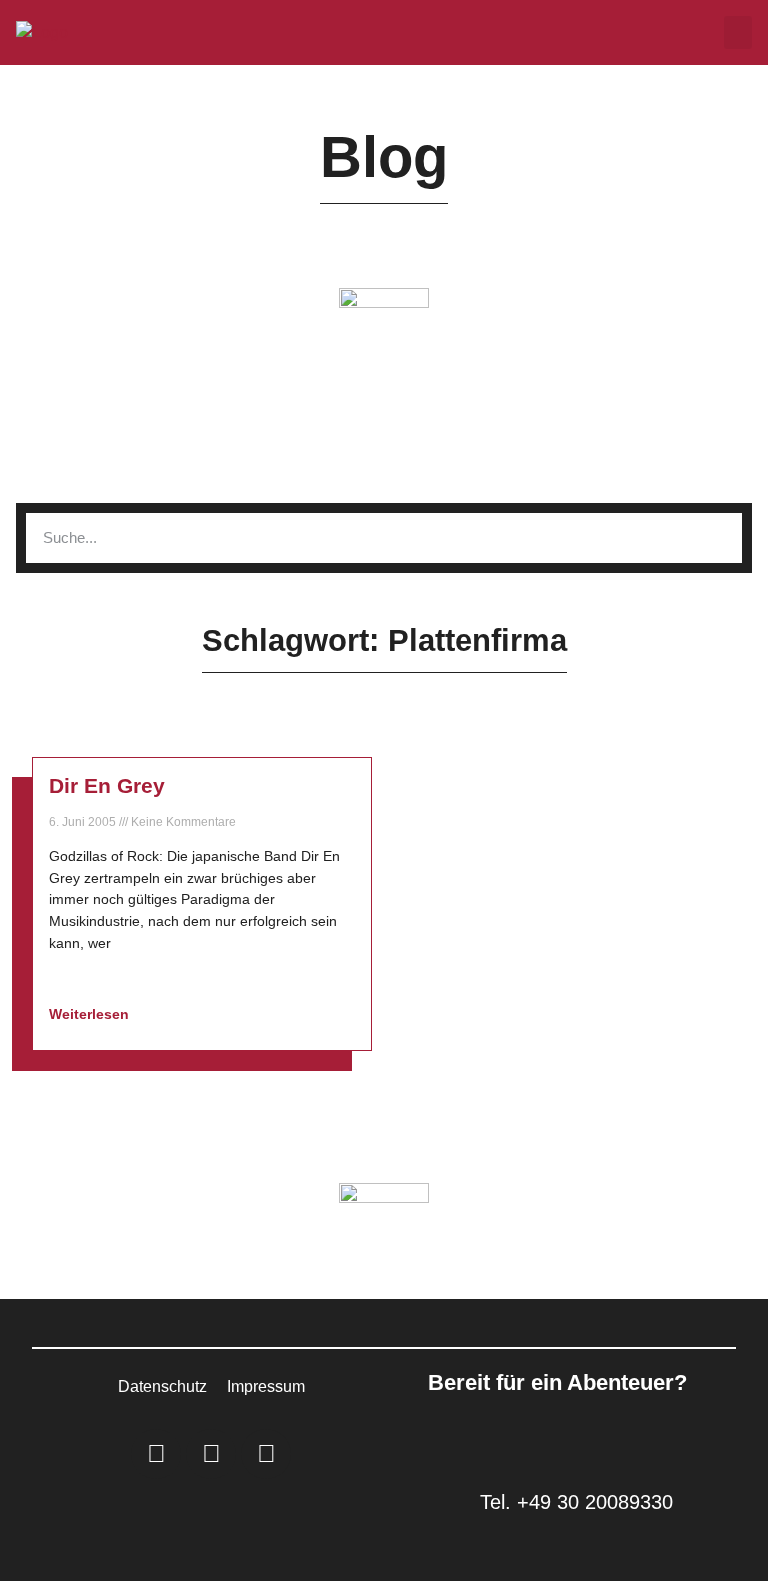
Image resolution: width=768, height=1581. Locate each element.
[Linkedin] (156, 1454)
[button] (738, 32)
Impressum (266, 1386)
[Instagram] (211, 1454)
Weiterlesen (91, 1014)
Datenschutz (162, 1386)
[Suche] (717, 538)
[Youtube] (266, 1454)
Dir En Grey (107, 785)
